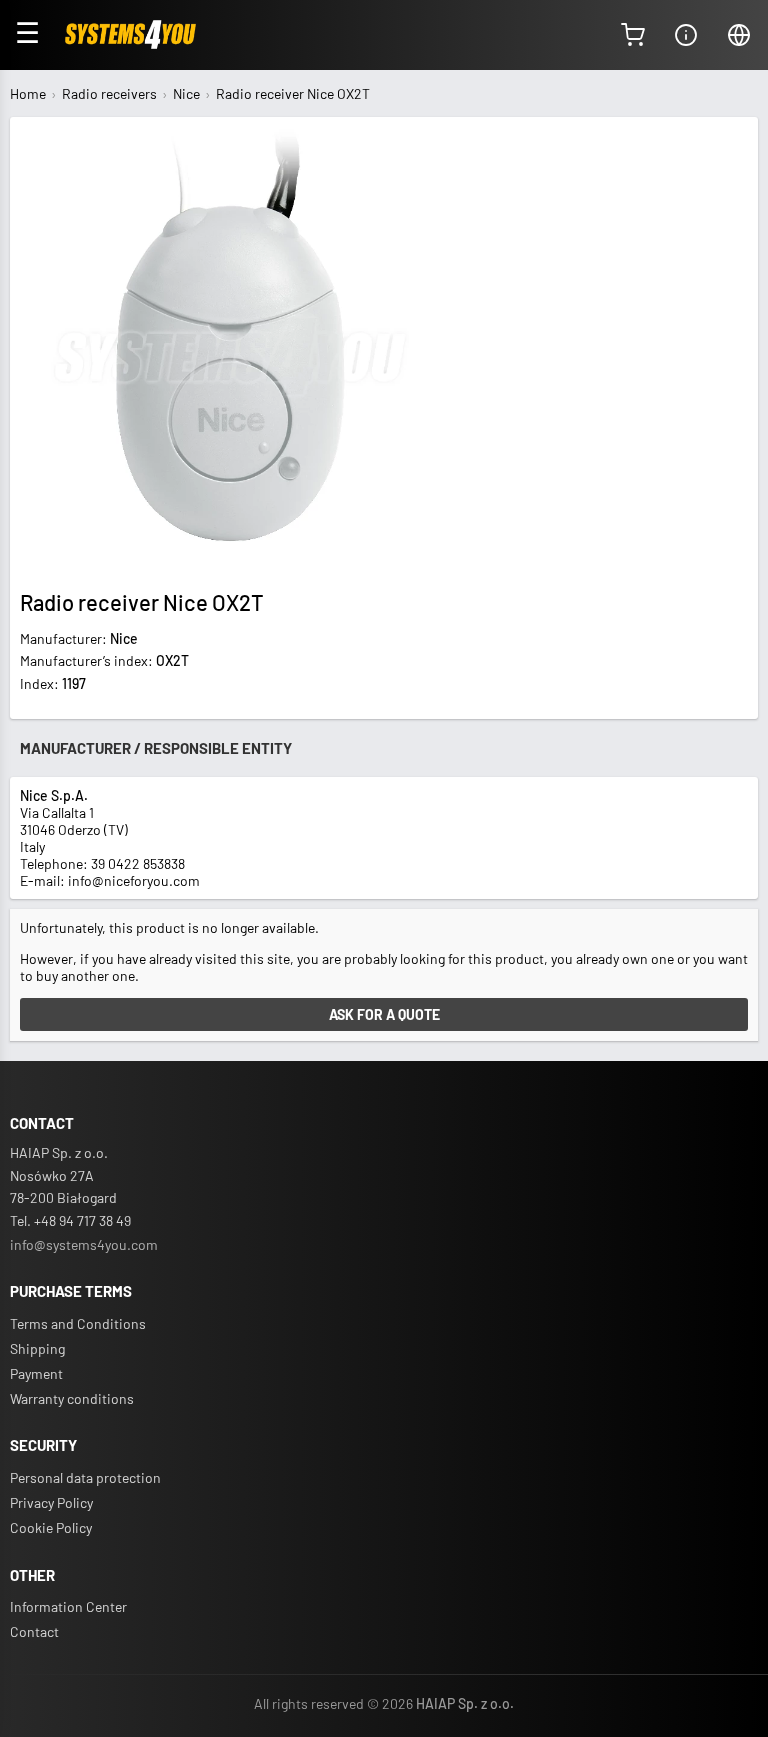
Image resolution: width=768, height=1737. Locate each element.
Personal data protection (85, 1477)
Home (28, 93)
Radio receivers (109, 93)
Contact (34, 1631)
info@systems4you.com (84, 1244)
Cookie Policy (51, 1527)
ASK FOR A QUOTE (384, 1014)
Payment (36, 1373)
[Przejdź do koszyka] (633, 35)
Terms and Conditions (78, 1323)
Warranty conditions (72, 1398)
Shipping (37, 1348)
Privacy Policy (51, 1502)
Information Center (68, 1606)
